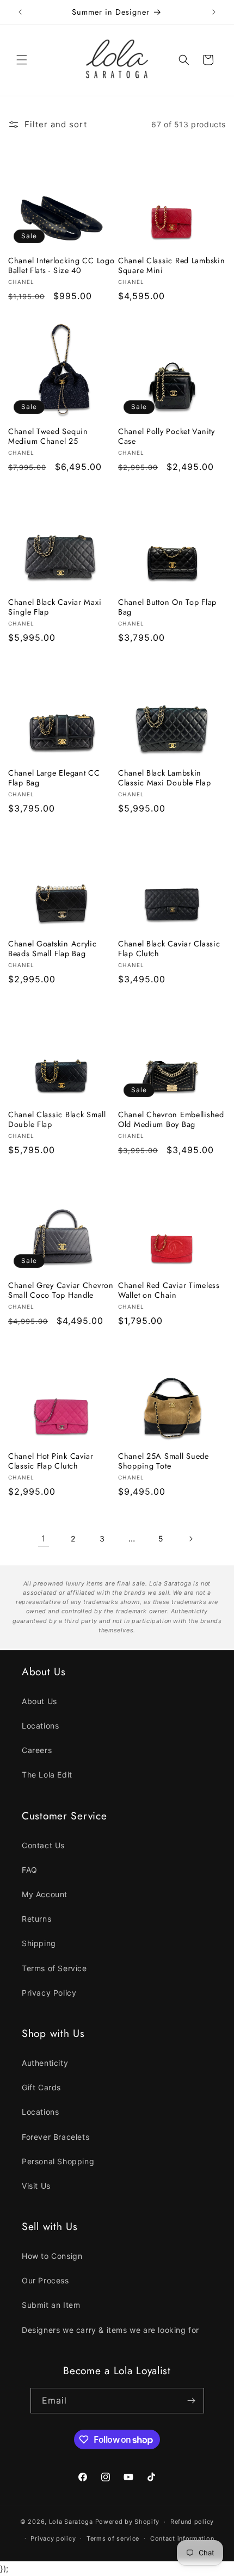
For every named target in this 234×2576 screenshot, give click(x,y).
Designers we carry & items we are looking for (110, 2330)
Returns (36, 1919)
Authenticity (45, 2063)
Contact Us (43, 1845)
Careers (37, 1750)
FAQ (30, 1870)
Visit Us (36, 2186)
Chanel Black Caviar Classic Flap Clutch (169, 949)
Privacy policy (53, 2538)
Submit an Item (51, 2305)
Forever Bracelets (56, 2137)
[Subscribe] (192, 2401)
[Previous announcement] (20, 12)
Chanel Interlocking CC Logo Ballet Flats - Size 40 (61, 265)
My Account (45, 1894)
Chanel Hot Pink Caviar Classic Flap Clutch (51, 1461)
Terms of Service (54, 1968)
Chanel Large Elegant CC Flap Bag (54, 778)
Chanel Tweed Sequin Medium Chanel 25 (48, 436)
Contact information (182, 2538)
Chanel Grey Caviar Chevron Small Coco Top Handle (61, 1290)
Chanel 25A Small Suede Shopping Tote (164, 1461)
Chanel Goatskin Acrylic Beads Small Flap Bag (53, 949)
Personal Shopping (58, 2161)
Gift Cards (41, 2087)
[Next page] (190, 1539)
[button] (22, 60)
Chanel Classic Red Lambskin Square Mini (171, 265)
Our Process (45, 2280)
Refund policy (192, 2522)
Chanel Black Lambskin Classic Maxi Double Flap (164, 778)
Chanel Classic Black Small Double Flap (57, 1119)
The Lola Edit (47, 1775)
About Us (39, 1701)
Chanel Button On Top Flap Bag (167, 607)
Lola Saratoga (71, 2522)
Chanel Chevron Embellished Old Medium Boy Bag (171, 1119)
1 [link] (44, 1538)
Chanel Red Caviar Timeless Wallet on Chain (169, 1290)
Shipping (39, 1943)
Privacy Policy (49, 1993)
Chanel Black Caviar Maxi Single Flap (55, 607)
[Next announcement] (214, 12)
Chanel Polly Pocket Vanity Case (167, 436)
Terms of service (113, 2538)
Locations (40, 1726)
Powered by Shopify (128, 2522)
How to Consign (52, 2256)
